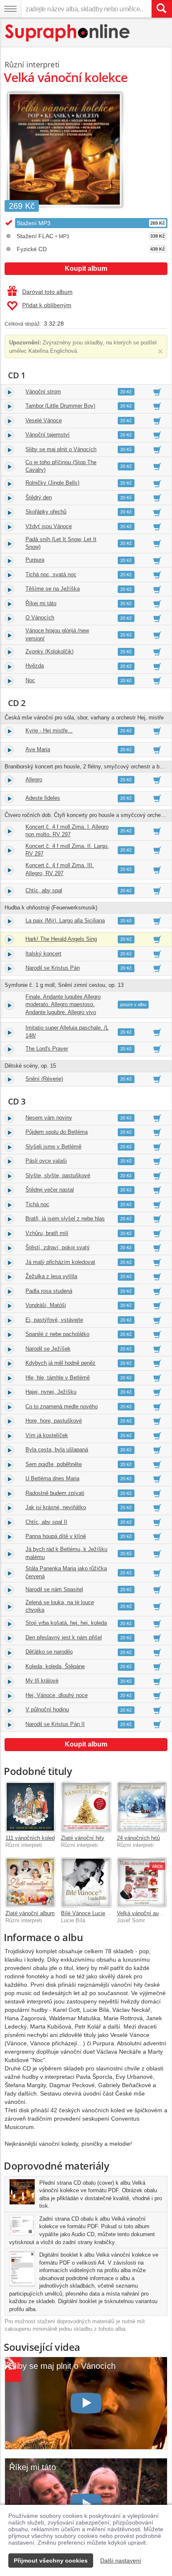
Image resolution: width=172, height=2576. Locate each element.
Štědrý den (39, 497)
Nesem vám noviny (49, 1118)
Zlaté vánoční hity (83, 1838)
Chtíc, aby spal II (46, 1522)
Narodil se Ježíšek (48, 1349)
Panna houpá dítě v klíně (56, 1536)
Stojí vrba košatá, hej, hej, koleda (66, 1623)
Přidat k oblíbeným (47, 305)
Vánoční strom (43, 392)
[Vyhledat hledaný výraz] (162, 9)
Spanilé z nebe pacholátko (57, 1334)
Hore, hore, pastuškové (54, 1421)
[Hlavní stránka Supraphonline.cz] (68, 33)
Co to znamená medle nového (62, 1406)
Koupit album (86, 268)
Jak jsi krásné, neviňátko (56, 1507)
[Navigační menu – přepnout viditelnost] (10, 9)
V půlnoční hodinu (47, 1709)
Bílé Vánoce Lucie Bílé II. (92, 1913)
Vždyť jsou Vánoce (49, 526)
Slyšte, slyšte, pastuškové (58, 1175)
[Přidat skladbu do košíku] (157, 392)
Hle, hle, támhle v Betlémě (58, 1378)
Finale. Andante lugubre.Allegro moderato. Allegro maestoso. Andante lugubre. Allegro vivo (63, 1004)
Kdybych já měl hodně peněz (61, 1363)
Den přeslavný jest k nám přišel (64, 1637)
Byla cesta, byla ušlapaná (57, 1450)
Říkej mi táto (41, 603)
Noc (30, 680)
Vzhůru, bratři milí (47, 1233)
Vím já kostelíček (47, 1435)
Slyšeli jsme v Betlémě (53, 1147)
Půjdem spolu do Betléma (57, 1132)
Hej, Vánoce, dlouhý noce (57, 1695)
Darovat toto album (47, 292)
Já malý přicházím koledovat (60, 1262)
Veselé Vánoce (44, 420)
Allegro (34, 779)
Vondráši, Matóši (46, 1305)
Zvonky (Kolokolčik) (49, 651)
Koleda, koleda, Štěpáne (55, 1666)
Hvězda (35, 666)
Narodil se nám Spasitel (54, 1589)
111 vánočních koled (30, 1838)
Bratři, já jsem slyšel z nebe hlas (65, 1219)
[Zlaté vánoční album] (30, 1882)
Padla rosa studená (49, 1291)
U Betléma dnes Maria (52, 1478)
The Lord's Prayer (47, 1049)
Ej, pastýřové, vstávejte (54, 1320)
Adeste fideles (43, 798)
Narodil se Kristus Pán (53, 968)
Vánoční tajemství (48, 435)
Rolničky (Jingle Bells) (52, 483)
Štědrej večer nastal (50, 1190)
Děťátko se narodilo (49, 1652)
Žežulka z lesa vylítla (51, 1276)
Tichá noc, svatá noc (51, 574)
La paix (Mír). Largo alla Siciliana (65, 921)
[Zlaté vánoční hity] (86, 1807)
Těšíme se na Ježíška (53, 589)
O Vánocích (40, 618)
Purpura (35, 560)
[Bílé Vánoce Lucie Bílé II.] (86, 1882)
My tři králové (42, 1681)
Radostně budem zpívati (55, 1493)
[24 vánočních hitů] (142, 1807)
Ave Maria (38, 749)
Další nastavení (121, 2561)
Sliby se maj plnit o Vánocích (61, 449)
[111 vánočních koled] (30, 1807)
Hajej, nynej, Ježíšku (51, 1392)
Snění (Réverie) (44, 1079)
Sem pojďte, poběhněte (54, 1464)
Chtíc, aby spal (44, 890)
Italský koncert (43, 954)
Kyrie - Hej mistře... (49, 731)
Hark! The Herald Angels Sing (61, 939)
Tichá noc (37, 1204)
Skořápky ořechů (46, 512)
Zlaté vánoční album (30, 1913)
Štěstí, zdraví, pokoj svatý (58, 1247)
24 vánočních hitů (138, 1838)
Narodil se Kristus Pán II (55, 1724)
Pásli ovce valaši (46, 1161)
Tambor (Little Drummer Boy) (60, 406)
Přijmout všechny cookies (51, 2561)
